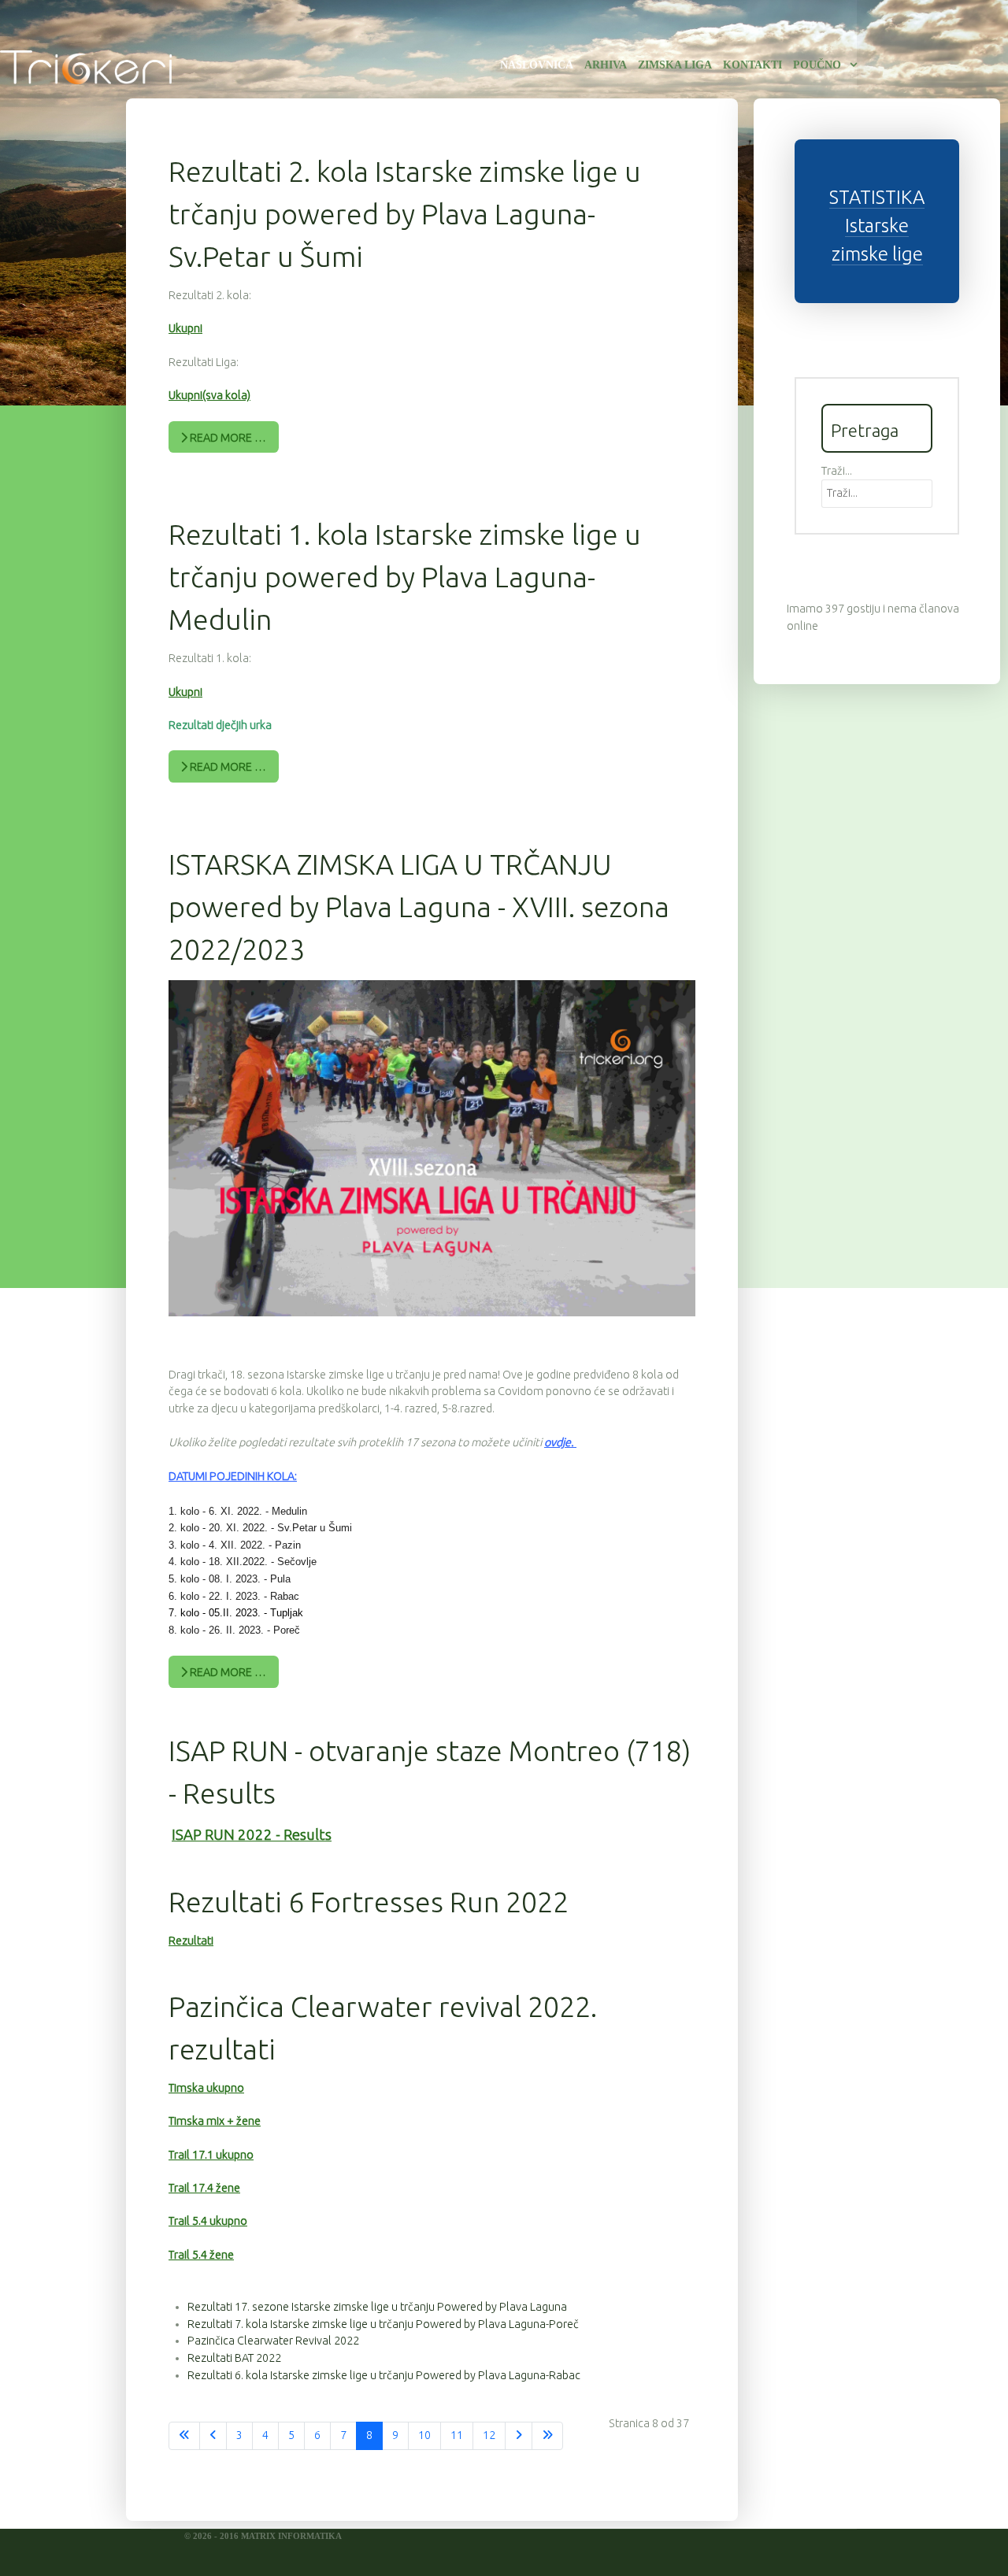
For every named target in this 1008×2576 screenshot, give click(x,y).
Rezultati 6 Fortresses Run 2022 (369, 1902)
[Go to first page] (184, 2436)
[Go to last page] (547, 2436)
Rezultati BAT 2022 (234, 2358)
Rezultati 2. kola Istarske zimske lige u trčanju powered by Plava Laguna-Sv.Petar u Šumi (405, 214)
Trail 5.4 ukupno (208, 2221)
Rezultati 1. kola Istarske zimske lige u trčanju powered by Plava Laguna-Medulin (405, 577)
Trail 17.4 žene (204, 2188)
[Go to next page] (519, 2436)
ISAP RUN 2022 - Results (252, 1835)
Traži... (837, 471)
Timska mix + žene (215, 2121)
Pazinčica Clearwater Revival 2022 (273, 2341)
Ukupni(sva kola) (209, 395)
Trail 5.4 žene (201, 2255)
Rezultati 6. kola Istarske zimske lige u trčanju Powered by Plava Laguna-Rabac (384, 2375)
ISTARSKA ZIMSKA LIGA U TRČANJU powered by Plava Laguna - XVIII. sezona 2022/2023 (419, 907)
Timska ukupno (206, 2088)
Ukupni (185, 328)
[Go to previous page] (213, 2436)
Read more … (227, 438)
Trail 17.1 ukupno (211, 2155)
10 (424, 2435)
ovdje (558, 1442)
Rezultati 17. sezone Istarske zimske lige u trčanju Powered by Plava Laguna (377, 2307)
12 (489, 2435)
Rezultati (191, 1941)
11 (457, 2435)
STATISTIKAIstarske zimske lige (877, 226)
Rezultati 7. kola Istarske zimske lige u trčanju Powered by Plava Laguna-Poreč (383, 2324)
